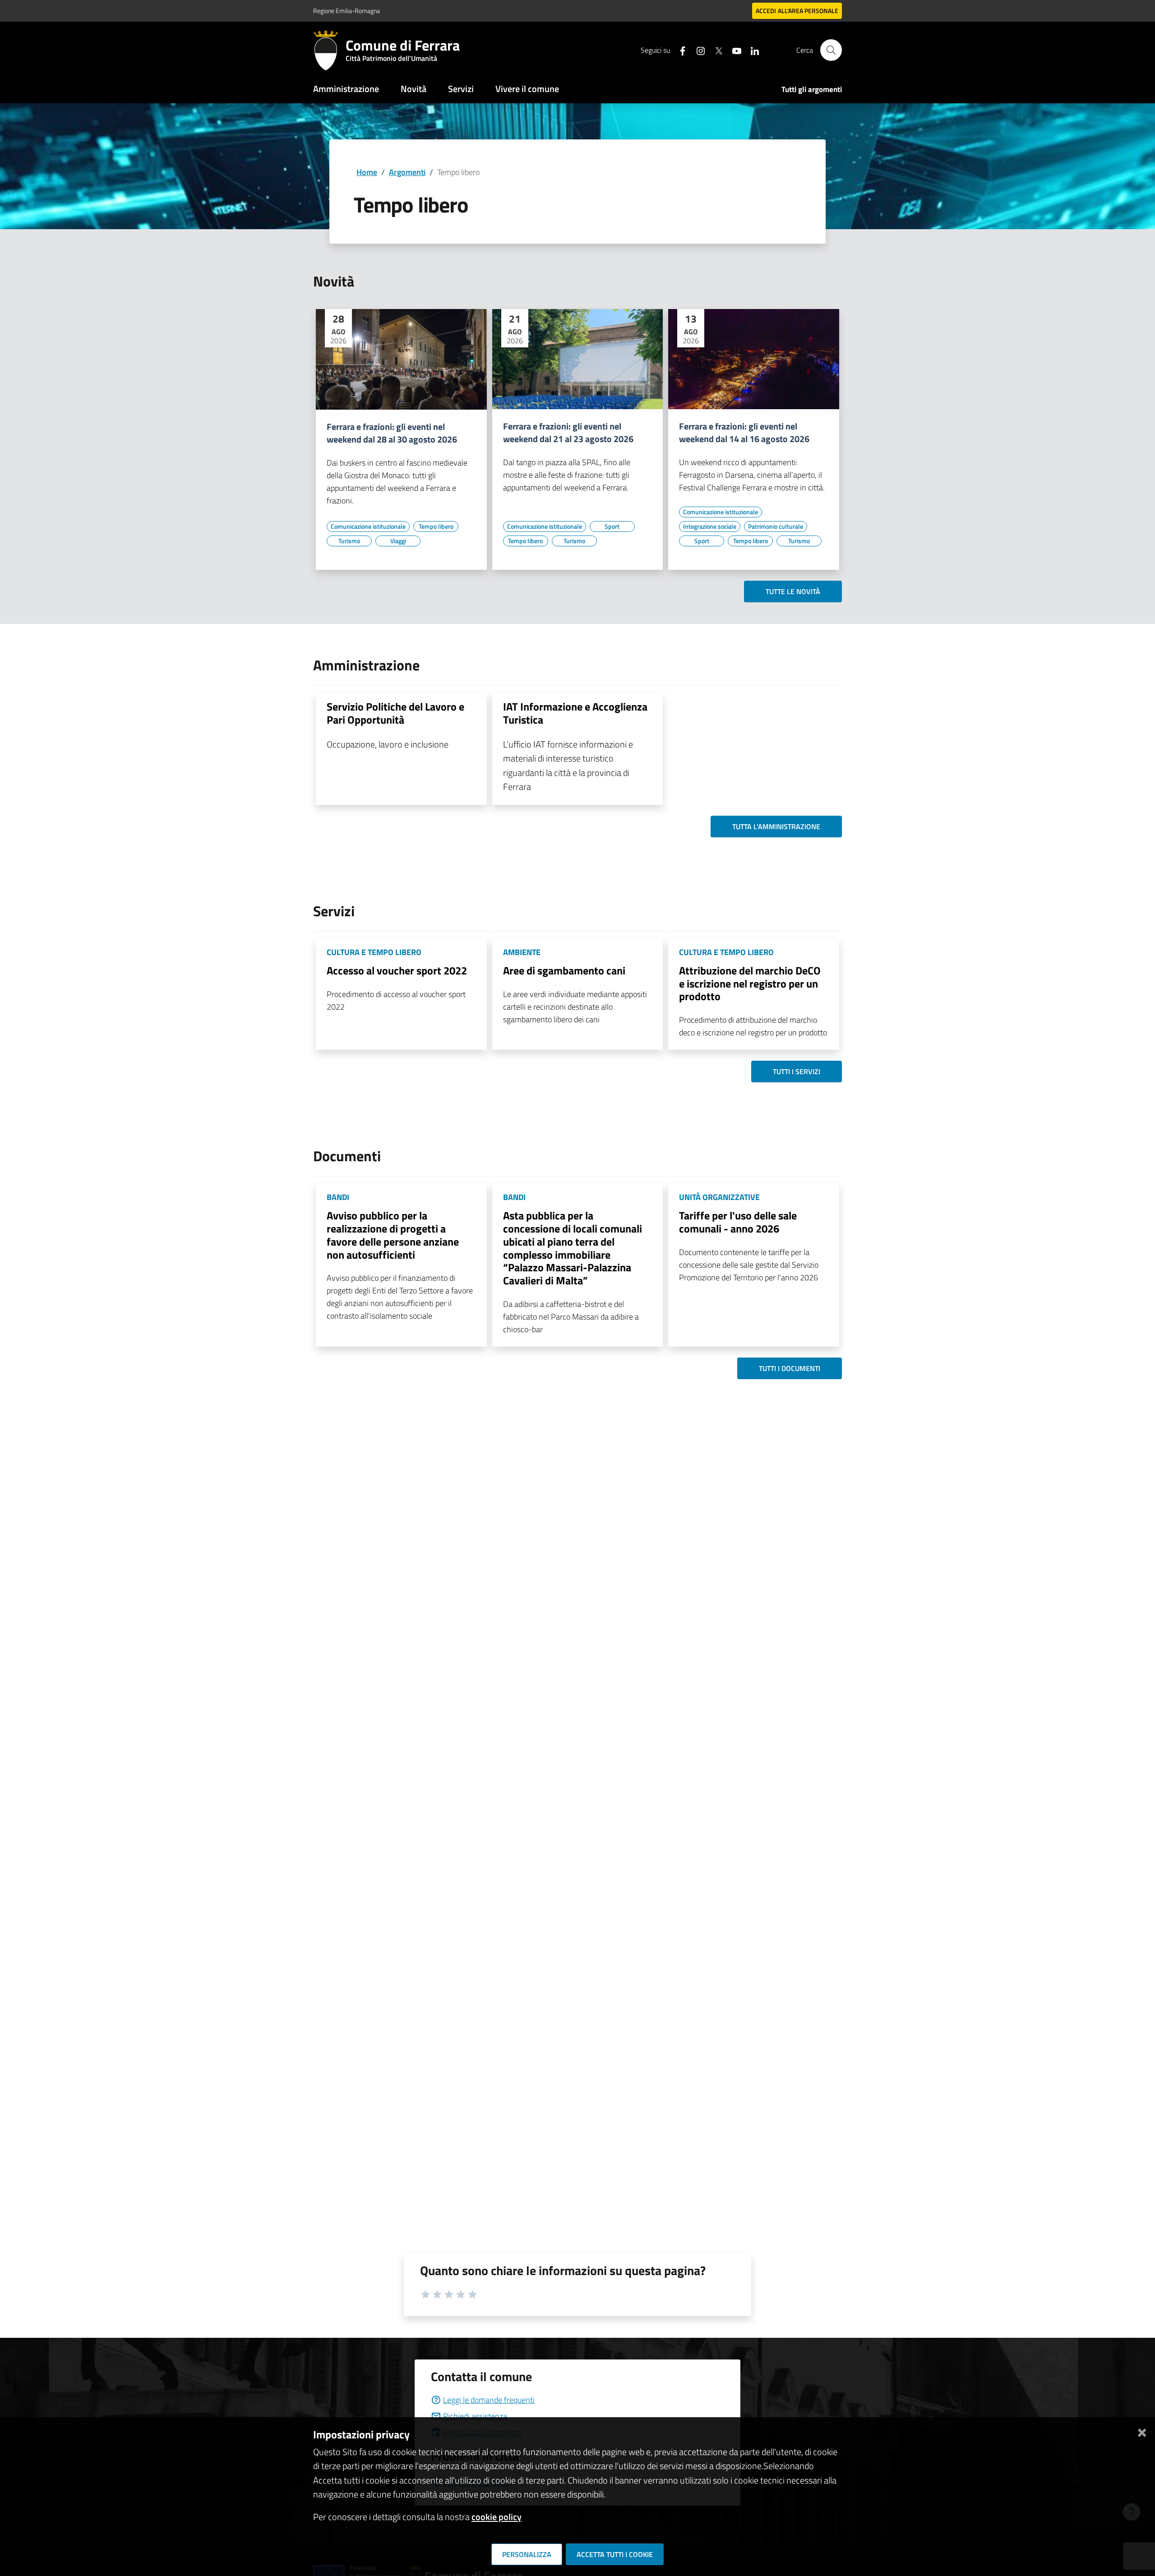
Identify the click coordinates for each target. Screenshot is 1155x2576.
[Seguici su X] (715, 50)
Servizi (461, 89)
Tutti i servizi (797, 1071)
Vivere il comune (527, 89)
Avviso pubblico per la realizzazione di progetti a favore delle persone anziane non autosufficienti (393, 1235)
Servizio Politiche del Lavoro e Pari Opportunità (395, 713)
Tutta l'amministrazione (776, 826)
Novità (413, 89)
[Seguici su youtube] (733, 50)
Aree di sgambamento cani (564, 970)
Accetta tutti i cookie (615, 2554)
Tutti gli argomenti (812, 89)
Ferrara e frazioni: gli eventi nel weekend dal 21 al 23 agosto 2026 (568, 433)
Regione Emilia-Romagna (346, 11)
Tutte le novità (793, 591)
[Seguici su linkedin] (751, 50)
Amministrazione (346, 89)
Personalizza (527, 2554)
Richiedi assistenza (475, 2416)
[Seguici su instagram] (697, 50)
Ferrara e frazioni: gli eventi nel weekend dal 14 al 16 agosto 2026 (744, 433)
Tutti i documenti (790, 1368)
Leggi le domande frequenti (489, 2400)
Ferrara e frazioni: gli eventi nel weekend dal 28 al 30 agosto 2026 (392, 433)
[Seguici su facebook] (679, 50)
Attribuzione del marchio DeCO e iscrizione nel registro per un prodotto (750, 983)
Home (367, 172)
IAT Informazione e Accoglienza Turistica (575, 713)
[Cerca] (831, 50)
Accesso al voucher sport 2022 (397, 970)
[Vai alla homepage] (329, 50)
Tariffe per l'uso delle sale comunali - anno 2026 (738, 1222)
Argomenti (407, 172)
